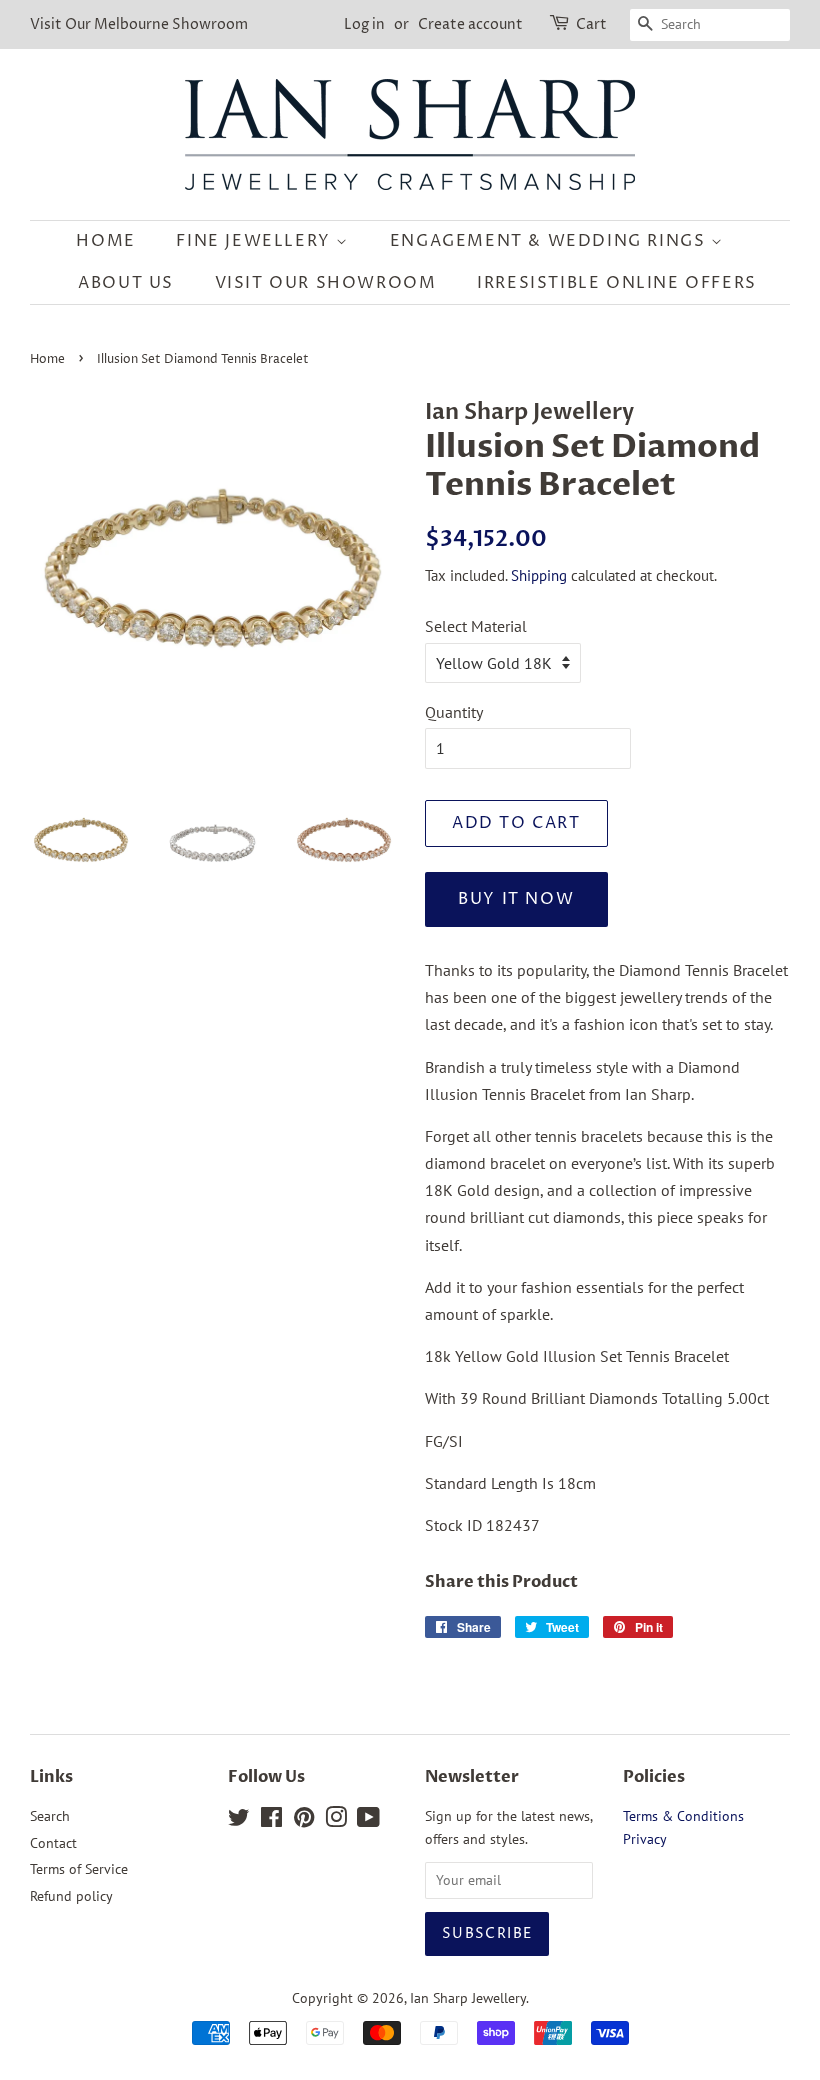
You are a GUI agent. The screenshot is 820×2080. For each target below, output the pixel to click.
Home (105, 241)
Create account (470, 24)
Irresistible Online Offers (617, 283)
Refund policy (71, 1896)
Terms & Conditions (683, 1816)
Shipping (539, 575)
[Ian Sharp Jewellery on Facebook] (271, 1821)
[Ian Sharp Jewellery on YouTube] (368, 1821)
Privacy (645, 1839)
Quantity (454, 712)
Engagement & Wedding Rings (550, 241)
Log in (364, 24)
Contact (53, 1843)
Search (50, 1816)
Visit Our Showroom (326, 283)
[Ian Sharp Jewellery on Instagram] (336, 1821)
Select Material (476, 626)
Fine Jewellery (256, 241)
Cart (591, 24)
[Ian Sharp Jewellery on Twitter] (239, 1821)
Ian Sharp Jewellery (468, 1998)
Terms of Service (79, 1869)
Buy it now (516, 899)
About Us (126, 283)
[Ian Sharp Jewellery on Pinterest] (304, 1821)
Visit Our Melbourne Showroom (139, 24)
